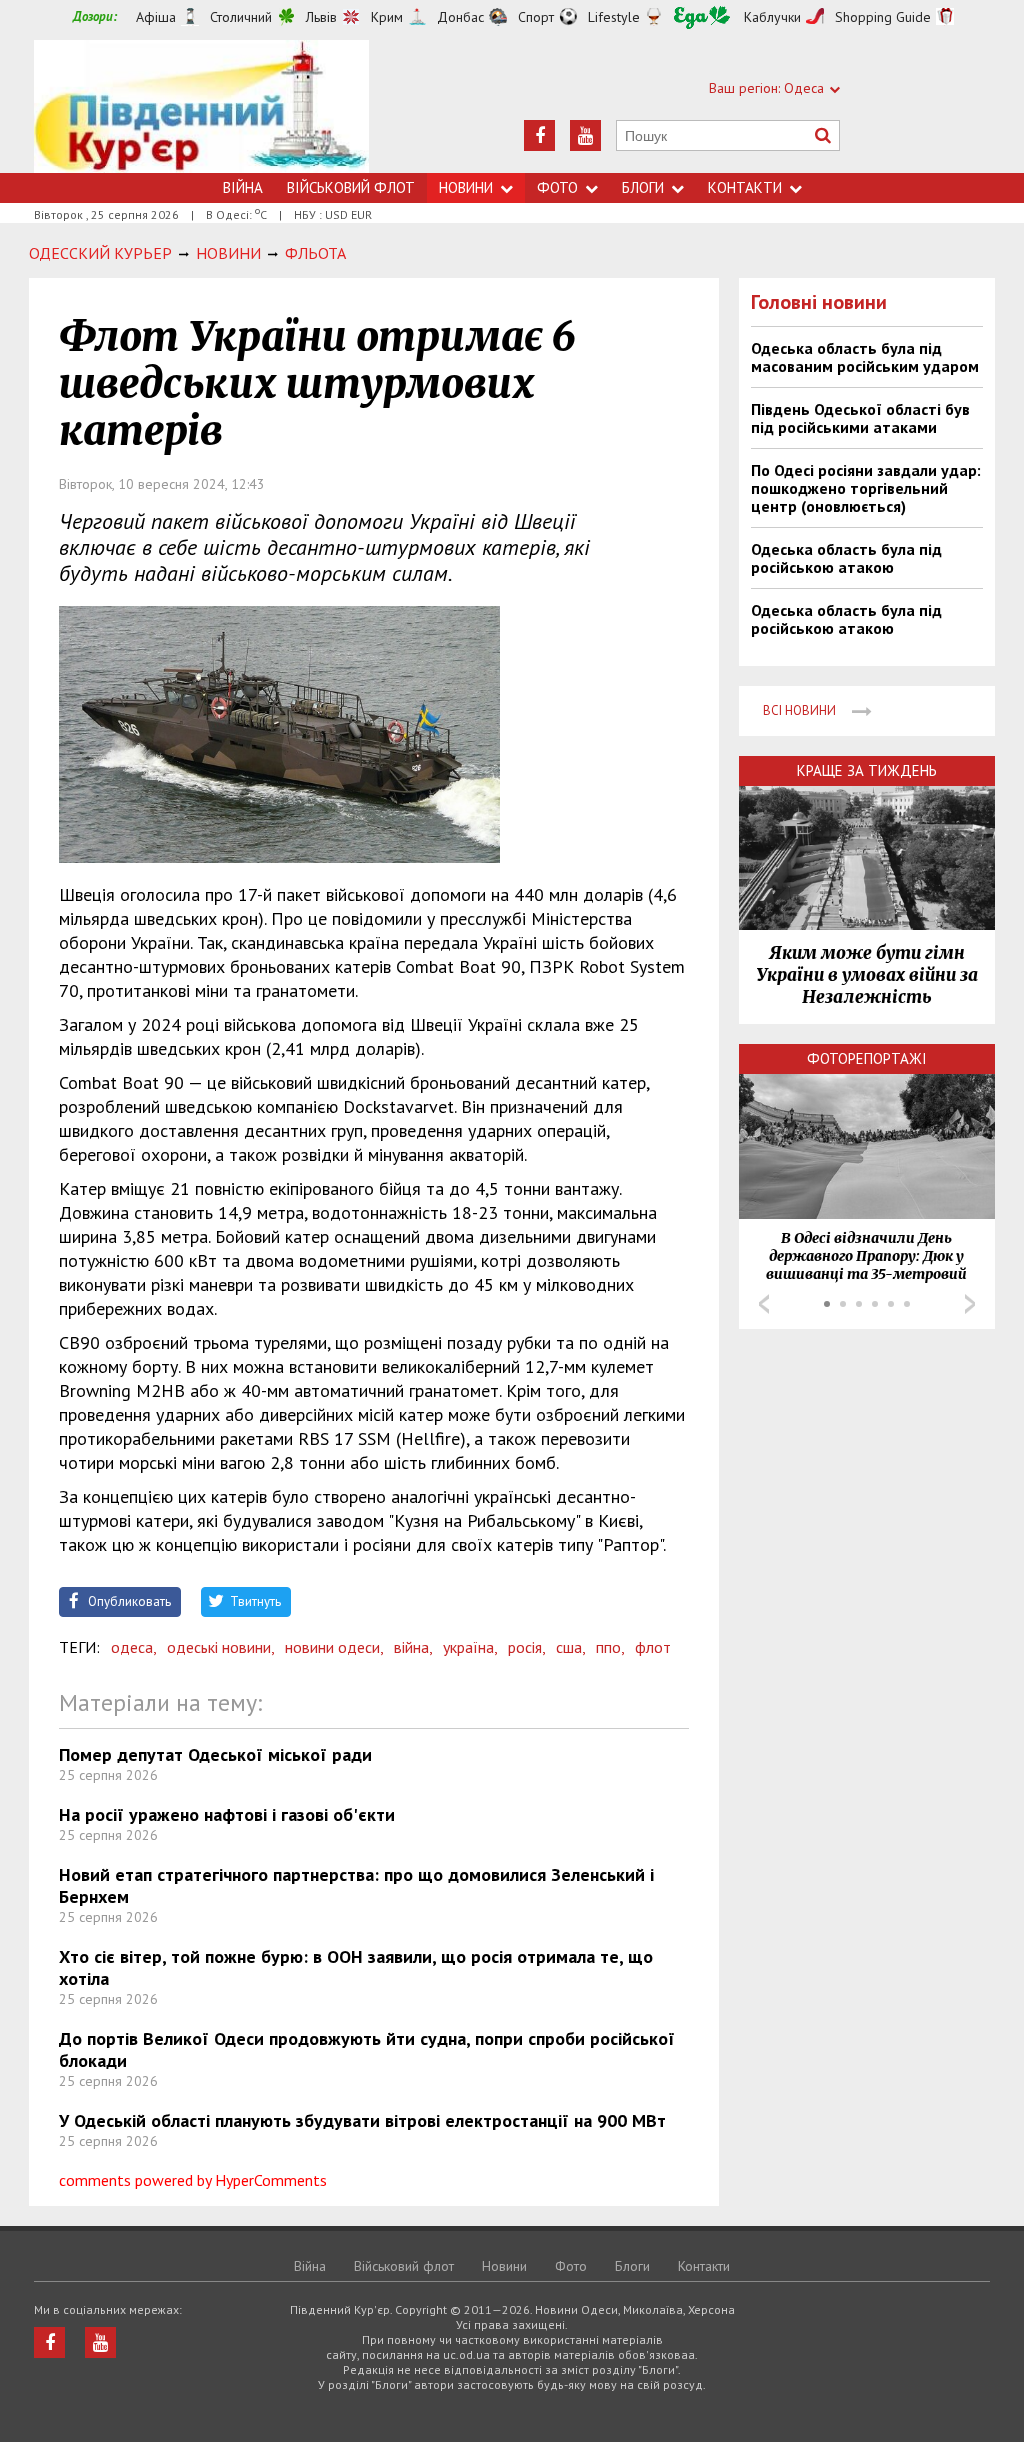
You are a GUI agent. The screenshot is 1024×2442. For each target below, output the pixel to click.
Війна (243, 187)
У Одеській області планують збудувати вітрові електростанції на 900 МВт (362, 2120)
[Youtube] (585, 135)
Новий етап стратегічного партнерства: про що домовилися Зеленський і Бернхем (356, 1885)
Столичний (241, 17)
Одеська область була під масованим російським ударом (865, 357)
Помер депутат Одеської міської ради (215, 1754)
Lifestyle (614, 17)
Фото (557, 187)
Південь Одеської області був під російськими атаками (860, 418)
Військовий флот (351, 187)
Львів (321, 17)
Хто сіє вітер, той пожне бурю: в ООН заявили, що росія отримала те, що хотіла (356, 1967)
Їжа (702, 17)
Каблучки (772, 17)
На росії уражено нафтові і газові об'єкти (227, 1814)
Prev (764, 1304)
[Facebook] (539, 135)
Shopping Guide (883, 17)
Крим (387, 17)
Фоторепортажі (867, 1058)
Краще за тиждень (867, 770)
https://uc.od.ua (201, 106)
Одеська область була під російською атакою (846, 558)
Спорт (536, 17)
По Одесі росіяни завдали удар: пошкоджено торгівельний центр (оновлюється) (866, 488)
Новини (466, 187)
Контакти (745, 187)
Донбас (460, 17)
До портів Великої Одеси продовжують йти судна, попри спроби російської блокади (367, 2049)
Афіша (156, 17)
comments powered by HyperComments (193, 2180)
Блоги (643, 187)
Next (970, 1304)
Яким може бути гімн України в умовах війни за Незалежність (867, 975)
